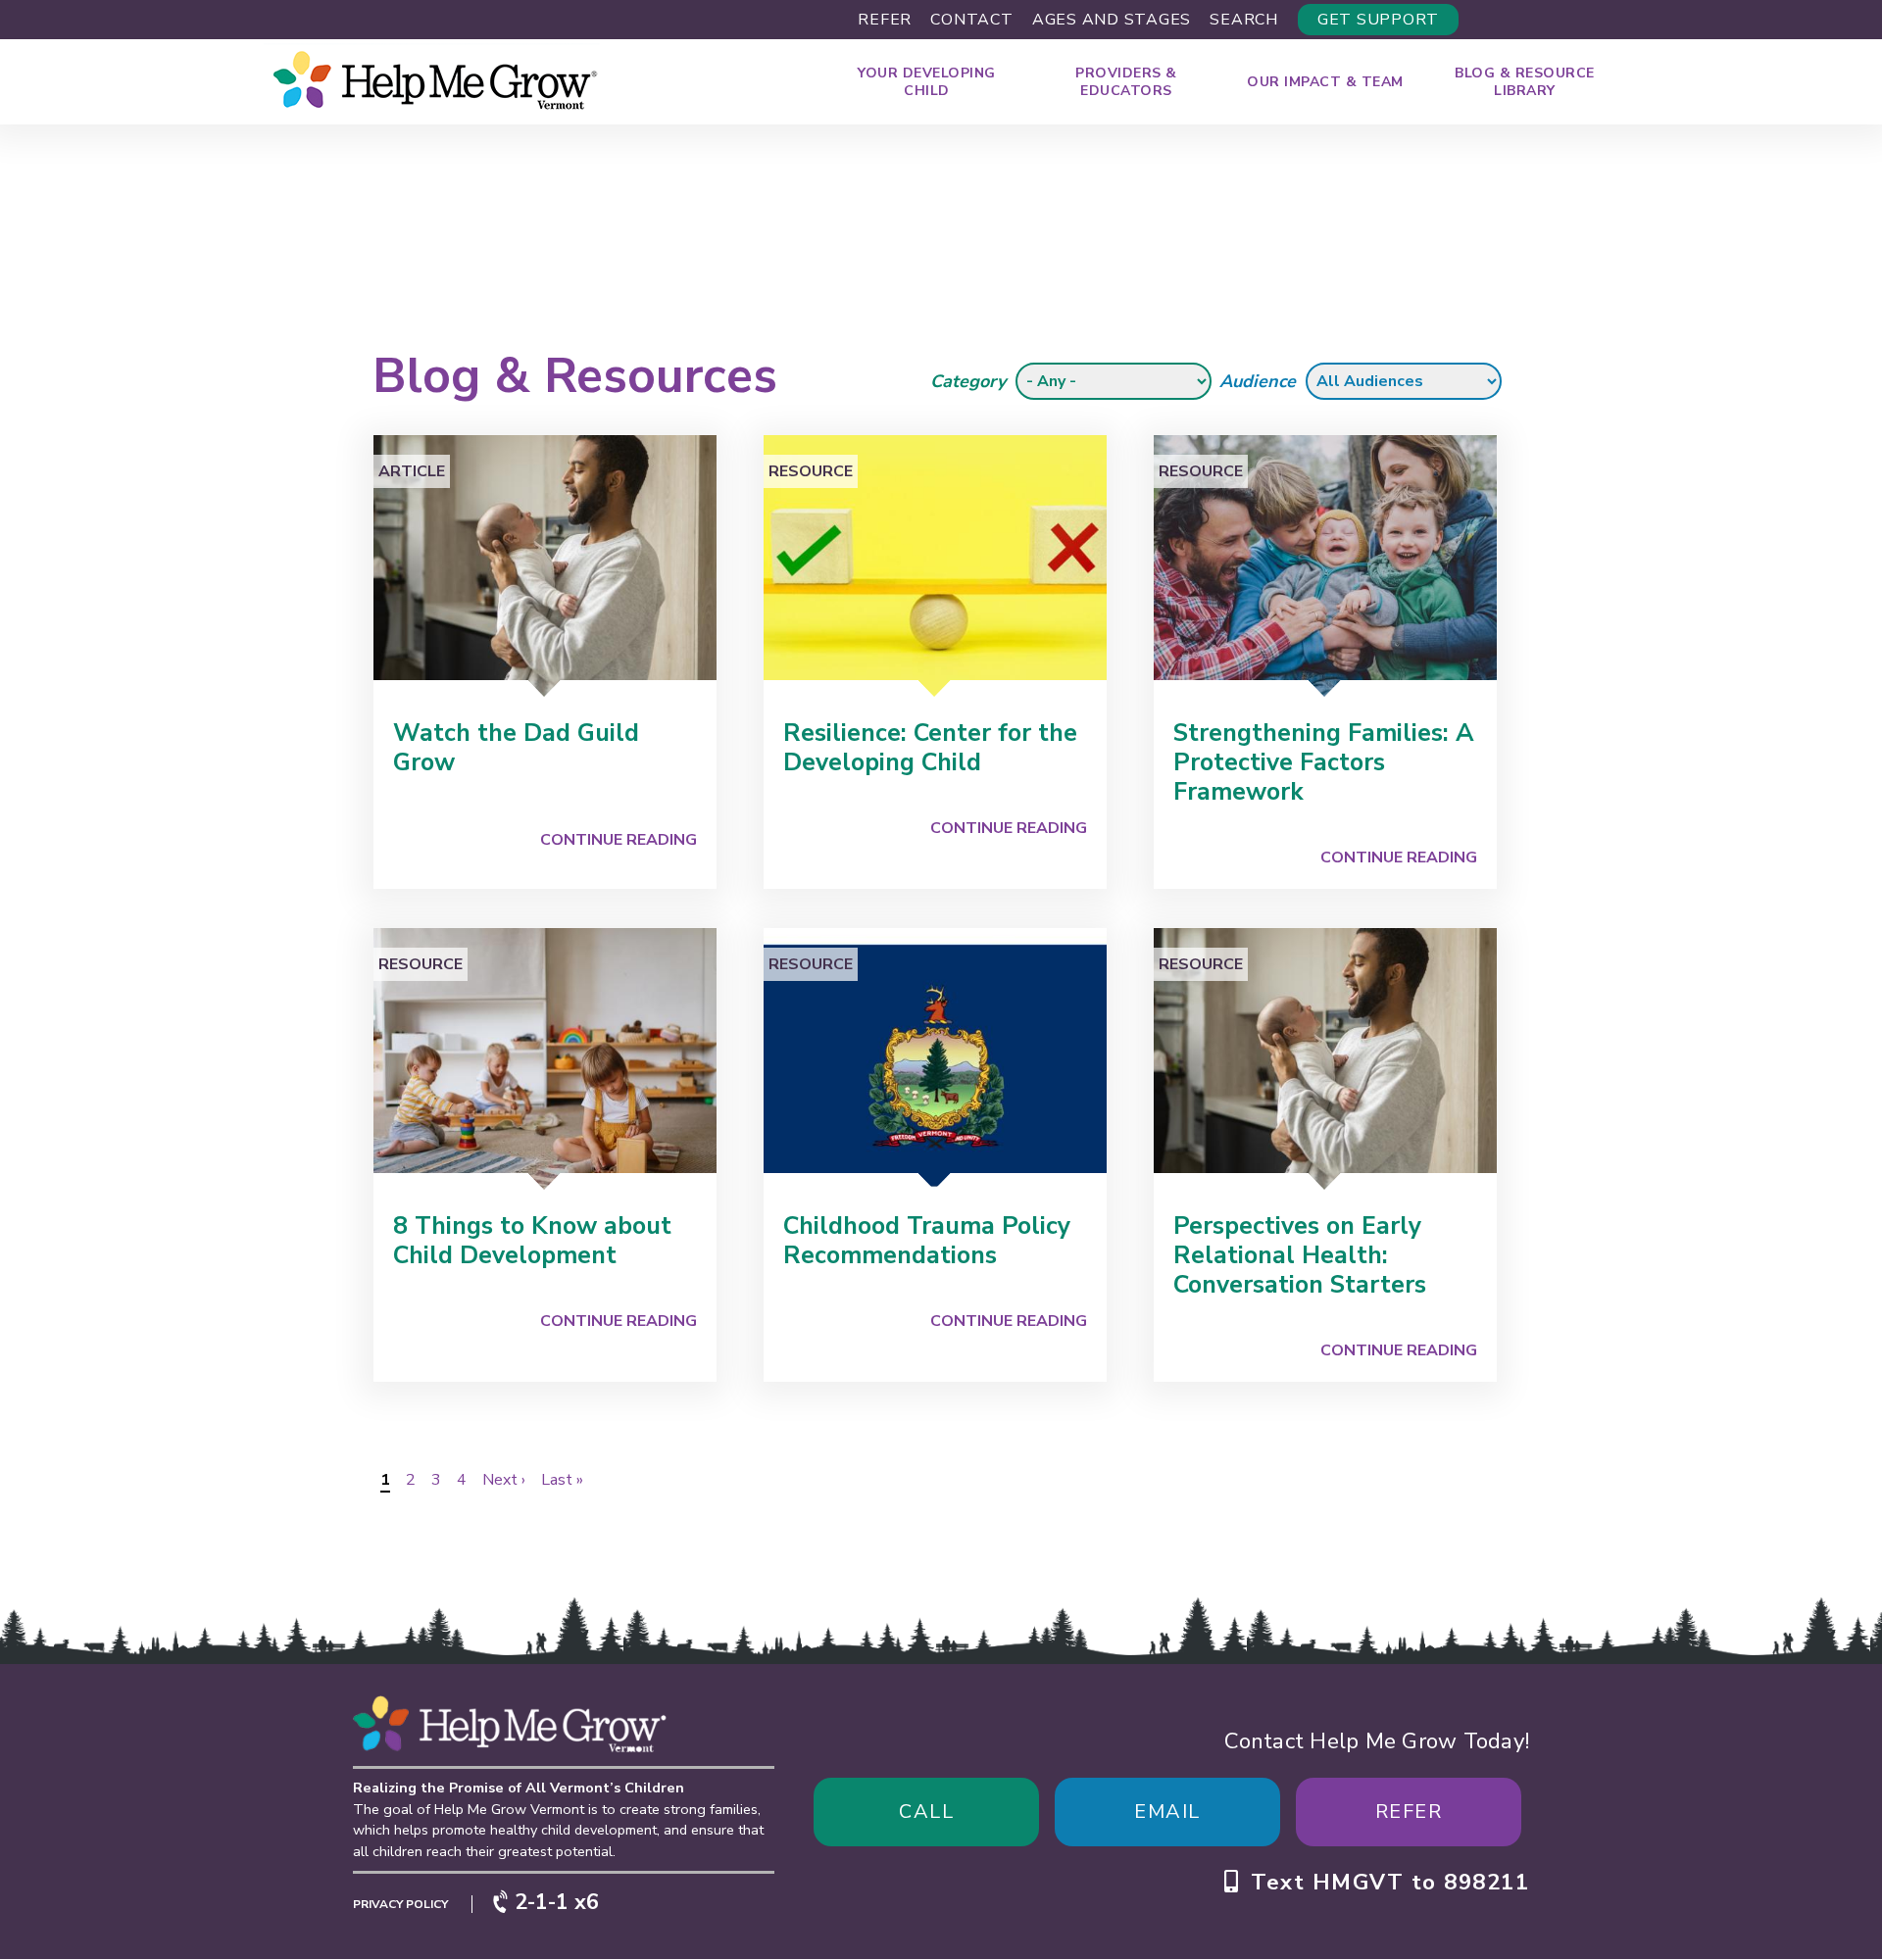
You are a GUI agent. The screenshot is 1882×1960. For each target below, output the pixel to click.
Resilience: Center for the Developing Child (930, 748)
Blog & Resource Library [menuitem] (1525, 82)
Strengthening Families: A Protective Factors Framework (1324, 762)
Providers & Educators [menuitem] (1126, 82)
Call (926, 1812)
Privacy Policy (400, 1904)
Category (968, 381)
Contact (971, 20)
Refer (885, 20)
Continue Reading (619, 840)
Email (1167, 1812)
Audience (1258, 381)
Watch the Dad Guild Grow (516, 748)
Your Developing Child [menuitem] (927, 82)
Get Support (1378, 20)
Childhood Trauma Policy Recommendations (927, 1241)
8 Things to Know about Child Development (532, 1241)
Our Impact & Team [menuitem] (1325, 82)
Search (1244, 20)
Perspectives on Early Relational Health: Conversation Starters (1300, 1255)
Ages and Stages (1112, 20)
